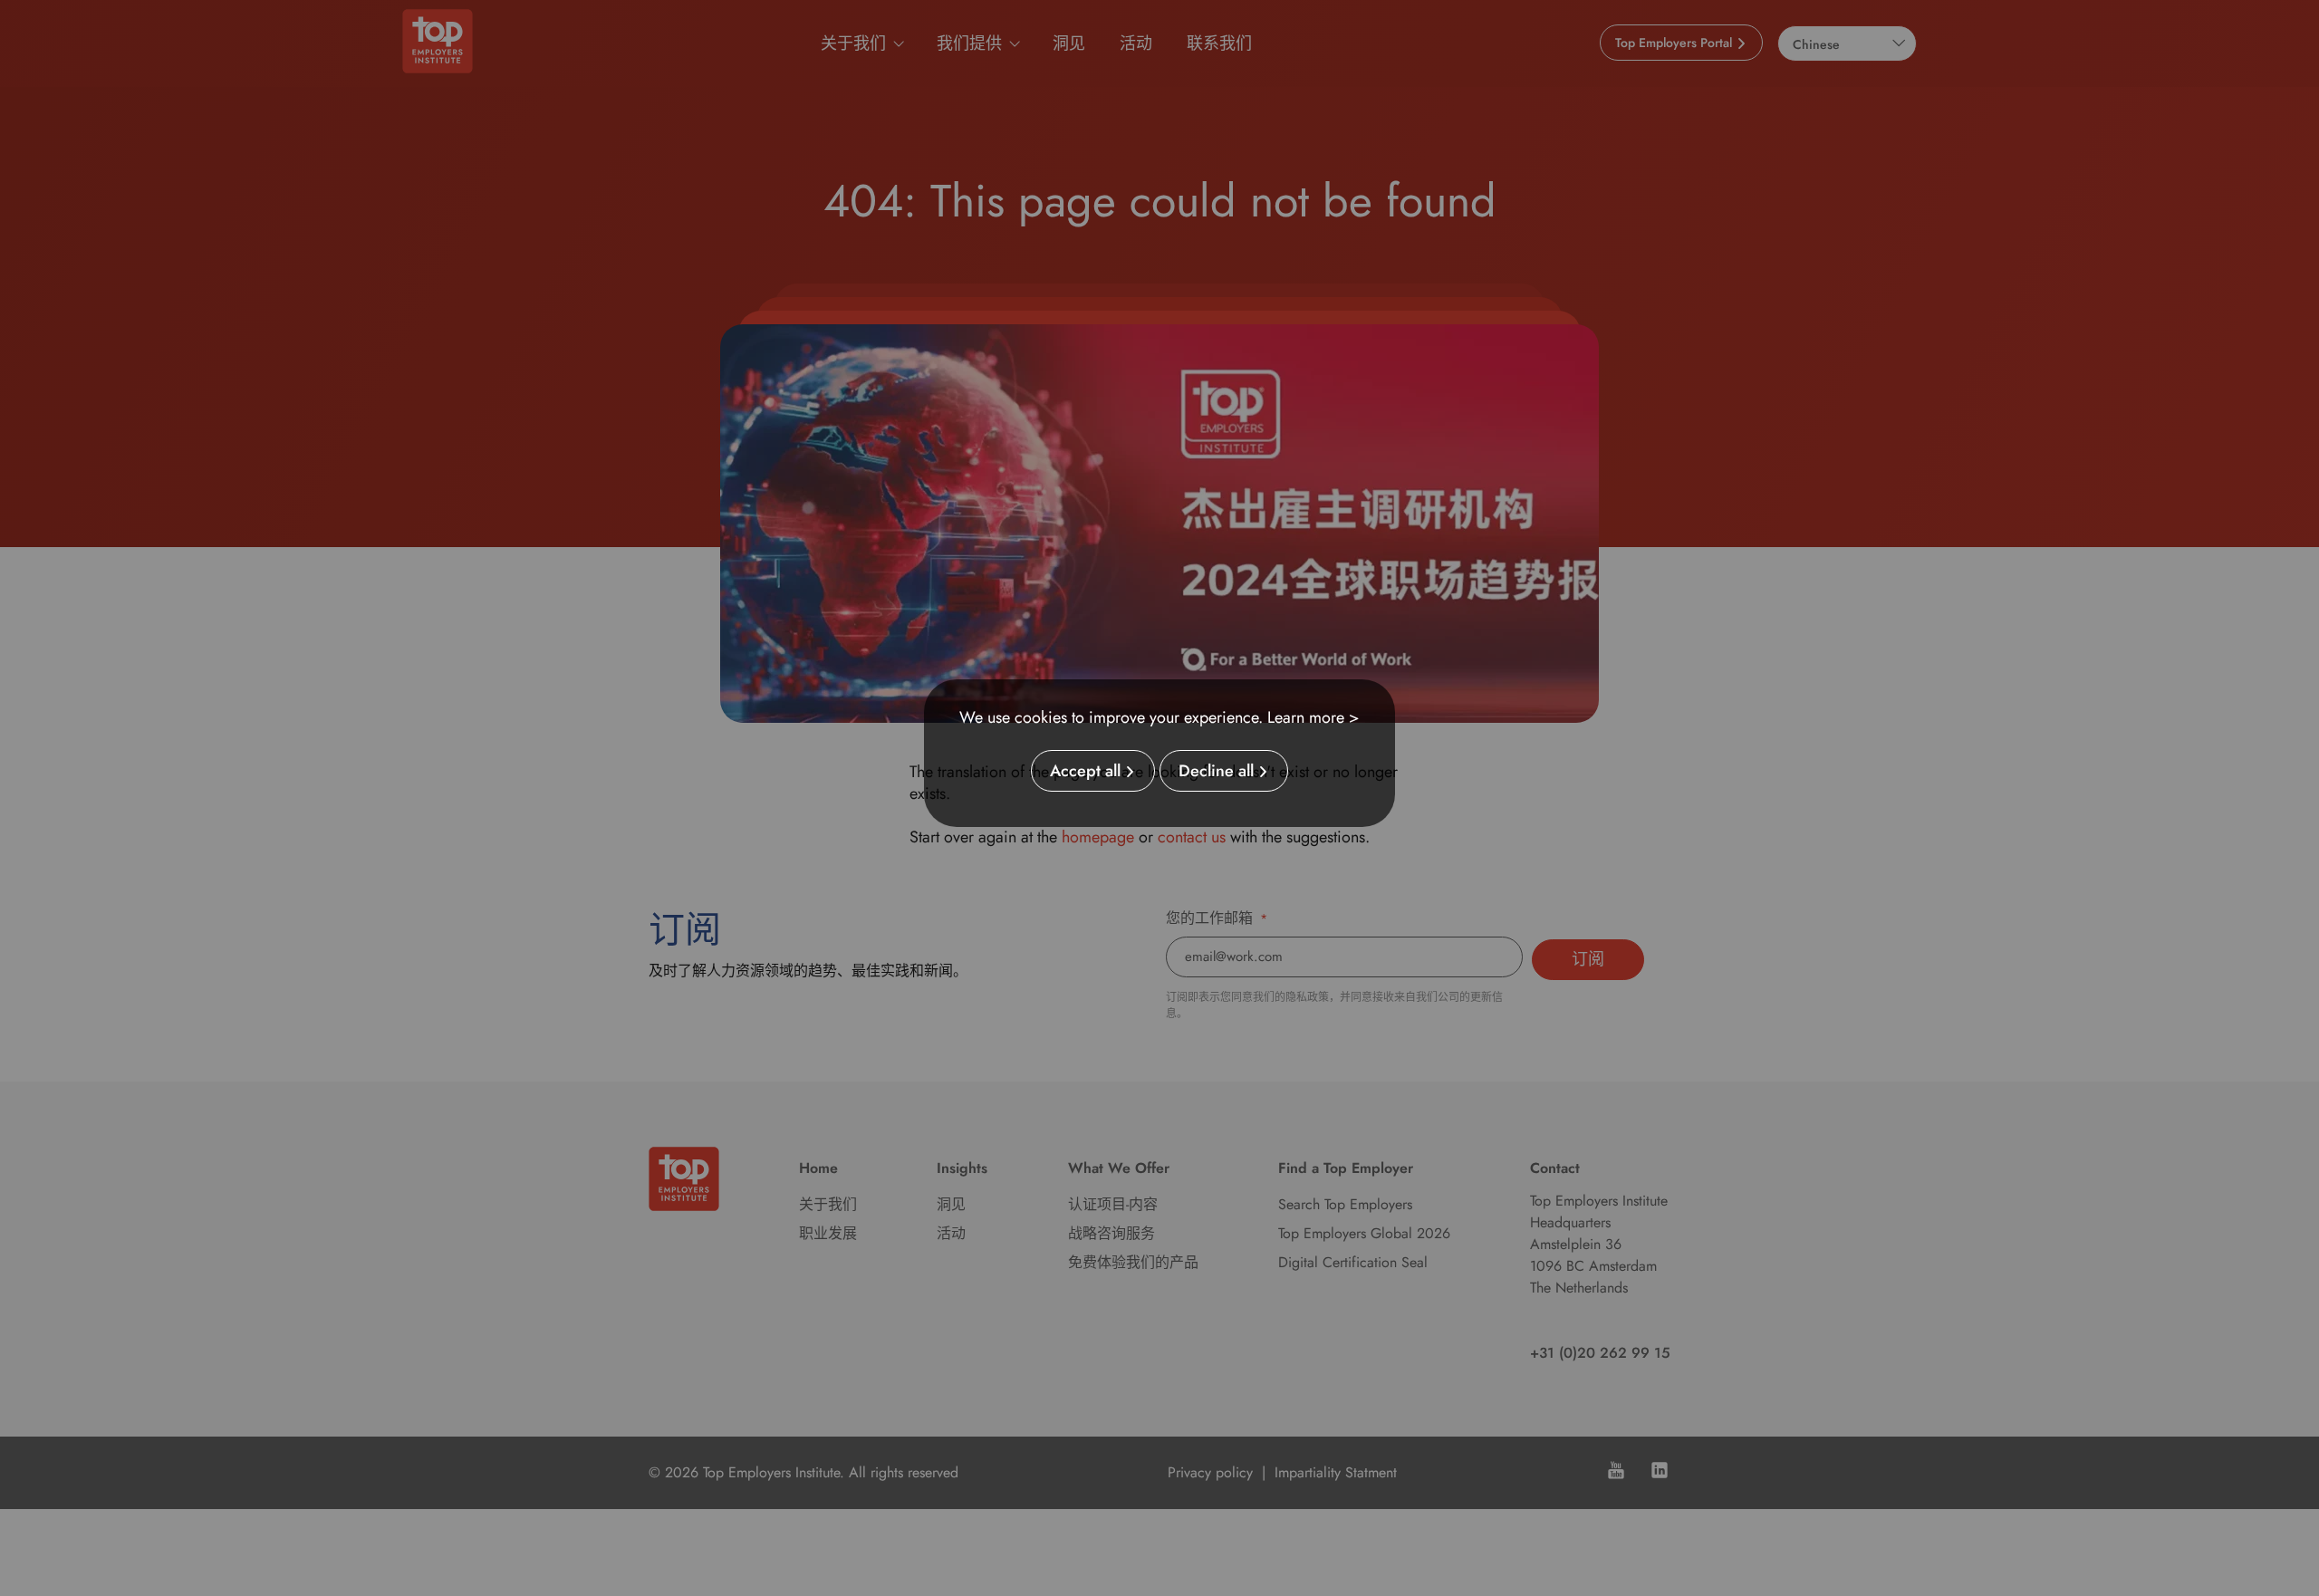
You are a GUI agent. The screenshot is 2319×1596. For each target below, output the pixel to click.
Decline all (1216, 771)
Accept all (1085, 771)
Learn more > (1313, 717)
